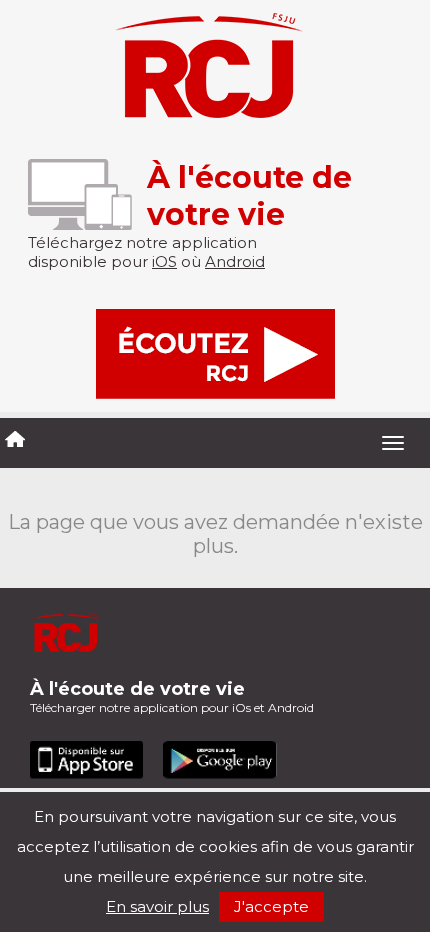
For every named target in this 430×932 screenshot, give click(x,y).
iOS (164, 261)
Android (235, 261)
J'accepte (271, 906)
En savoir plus (157, 906)
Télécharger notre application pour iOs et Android (172, 696)
